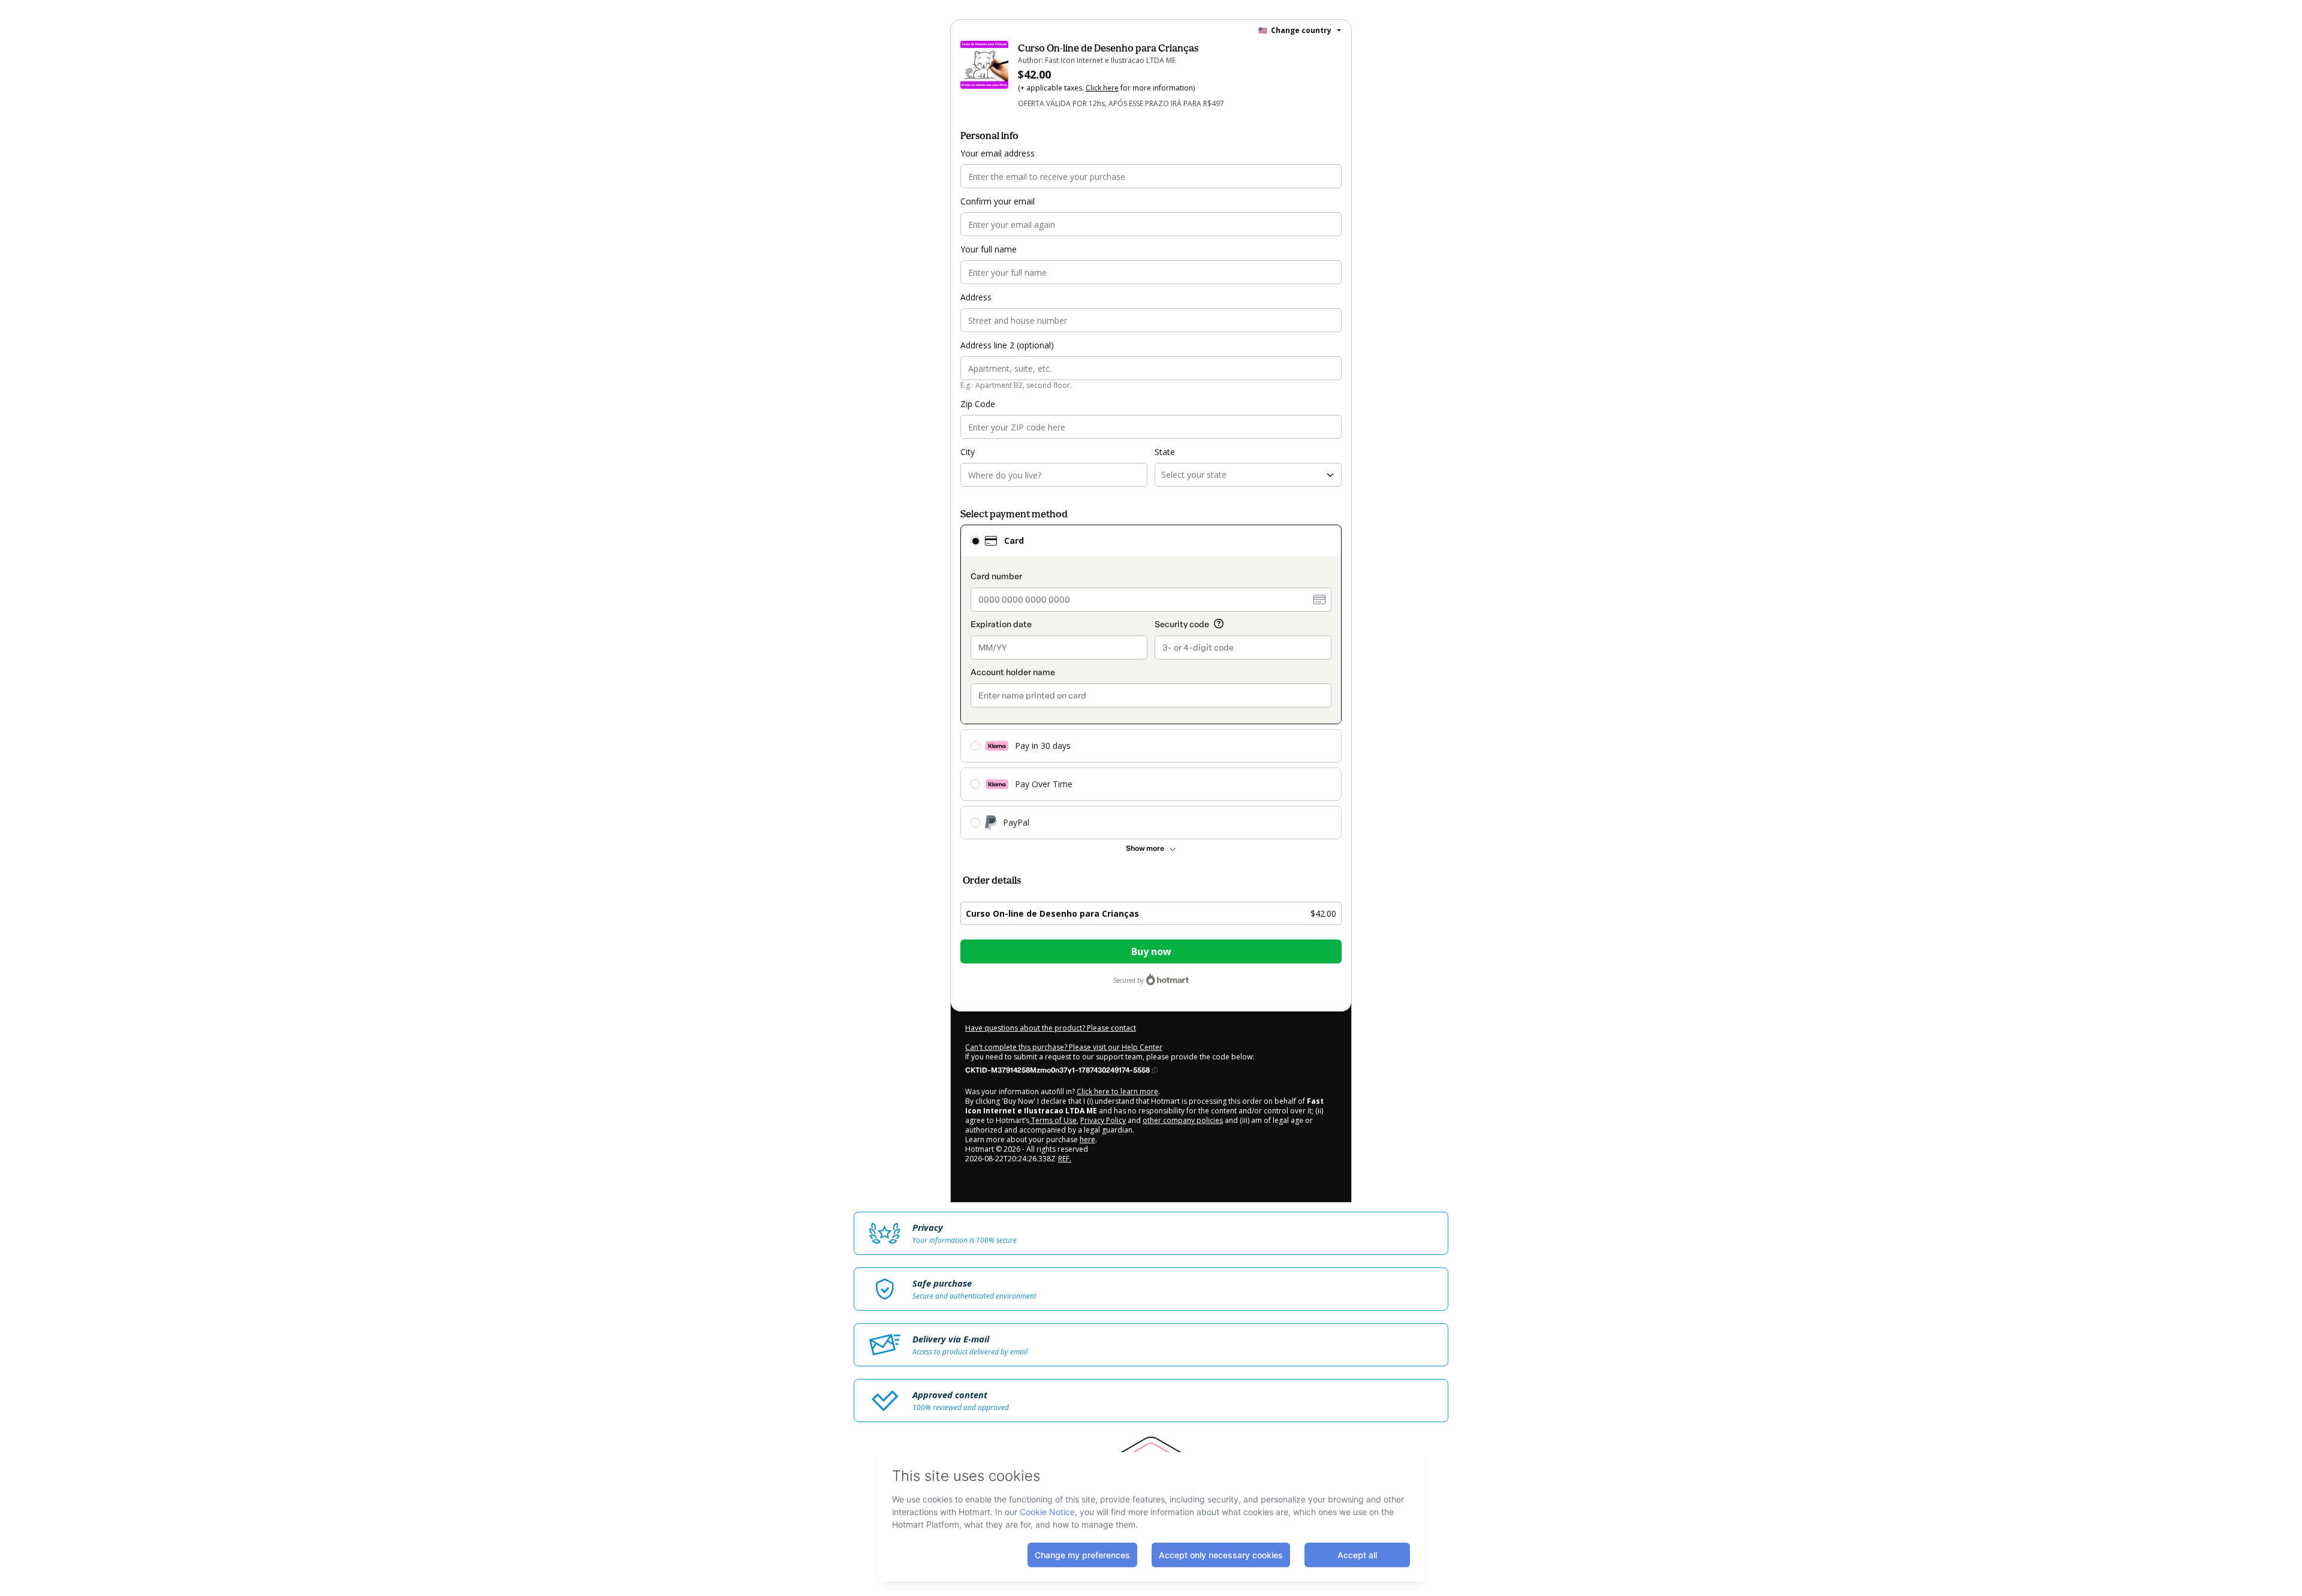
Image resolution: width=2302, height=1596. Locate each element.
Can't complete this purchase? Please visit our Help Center (1064, 1047)
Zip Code (978, 404)
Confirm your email (998, 201)
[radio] (975, 541)
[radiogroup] (1151, 682)
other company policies (1183, 1120)
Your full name (989, 249)
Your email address (998, 153)
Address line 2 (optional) (1007, 345)
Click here (1102, 88)
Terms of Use (1053, 1120)
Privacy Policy (1103, 1120)
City (968, 452)
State (1165, 452)
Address (976, 297)
